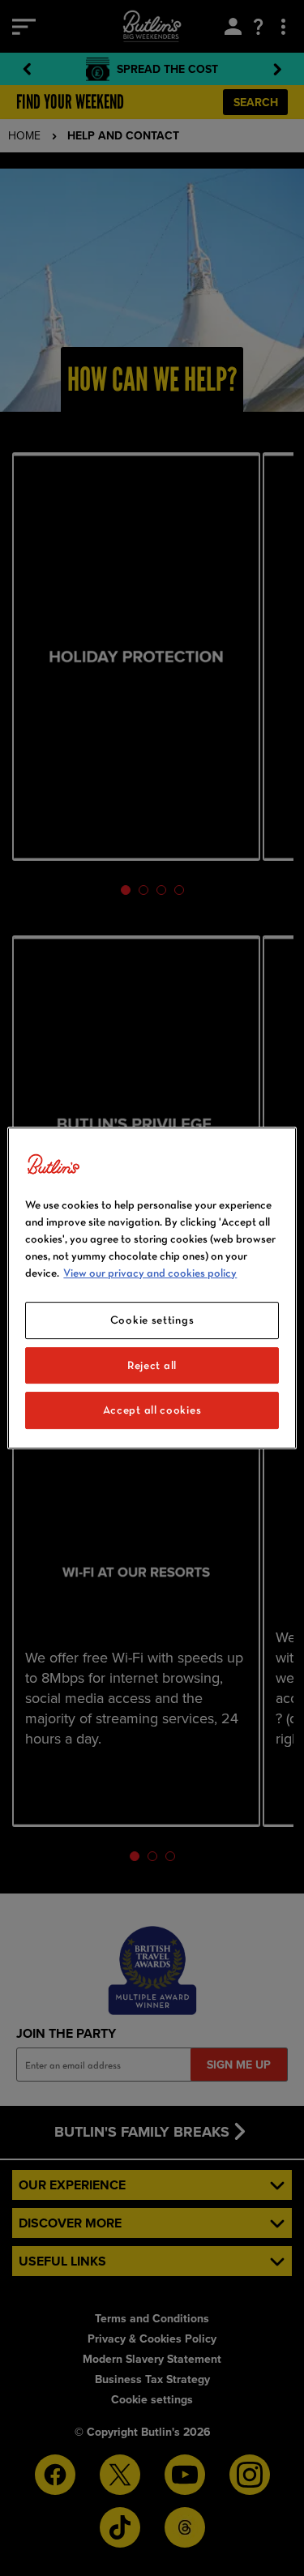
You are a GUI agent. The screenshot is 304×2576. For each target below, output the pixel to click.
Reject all (152, 1365)
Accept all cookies (152, 1410)
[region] (152, 1288)
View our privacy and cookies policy (150, 1273)
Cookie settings (152, 1320)
